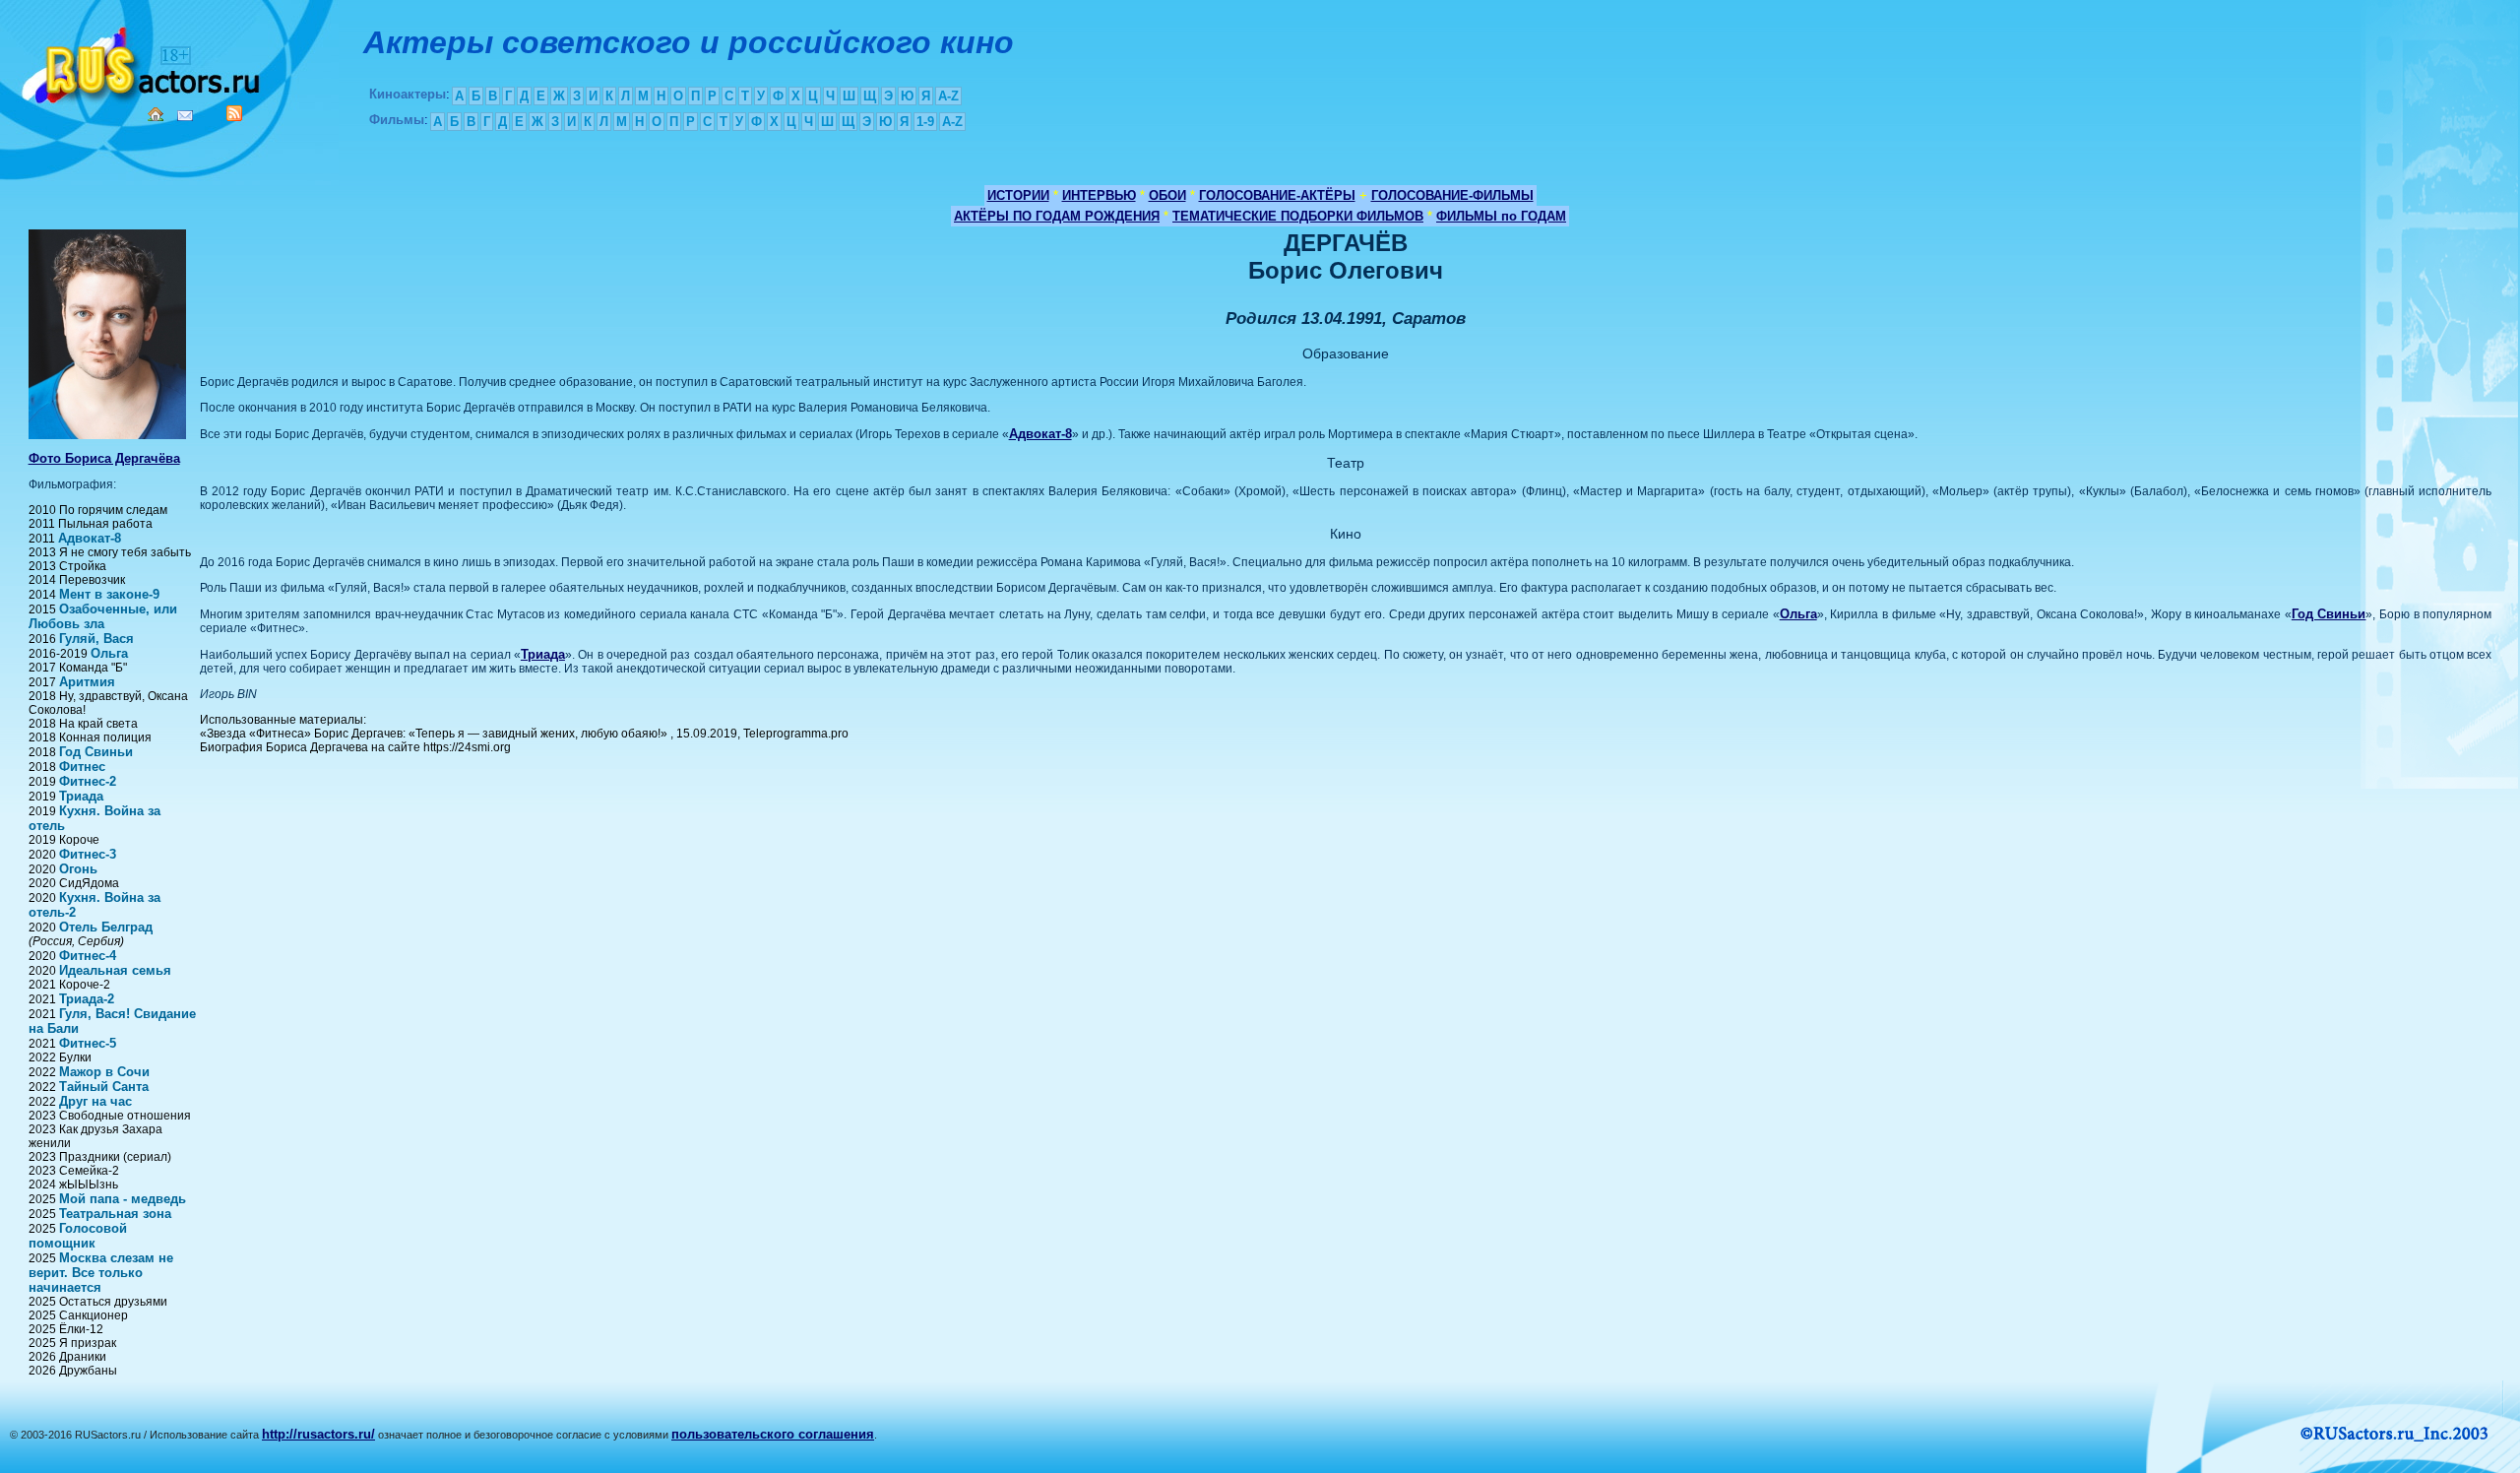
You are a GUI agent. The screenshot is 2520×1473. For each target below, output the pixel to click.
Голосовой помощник (78, 1236)
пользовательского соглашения (773, 1434)
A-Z (948, 96)
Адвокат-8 (90, 538)
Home (156, 114)
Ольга (109, 653)
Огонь (78, 869)
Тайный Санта (104, 1087)
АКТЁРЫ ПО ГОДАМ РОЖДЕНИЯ (1057, 216)
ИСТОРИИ (1018, 195)
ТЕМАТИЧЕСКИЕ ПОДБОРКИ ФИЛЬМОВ (1298, 216)
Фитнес (82, 767)
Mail (185, 116)
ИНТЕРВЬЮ (1099, 195)
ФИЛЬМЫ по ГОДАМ (1501, 216)
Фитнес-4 (88, 956)
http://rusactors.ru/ (318, 1434)
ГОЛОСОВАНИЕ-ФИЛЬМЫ (1452, 195)
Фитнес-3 (88, 854)
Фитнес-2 (88, 781)
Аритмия (87, 682)
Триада (81, 796)
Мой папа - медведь (123, 1199)
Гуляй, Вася (96, 639)
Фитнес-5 (88, 1043)
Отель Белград (106, 927)
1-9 (925, 122)
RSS (234, 113)
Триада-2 (87, 999)
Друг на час (95, 1101)
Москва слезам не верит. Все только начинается (101, 1273)
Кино (143, 62)
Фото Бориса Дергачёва (104, 458)
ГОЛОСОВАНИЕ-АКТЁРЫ (1277, 195)
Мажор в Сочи (104, 1072)
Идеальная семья (115, 970)
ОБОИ (1167, 195)
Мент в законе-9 (109, 594)
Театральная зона (115, 1214)
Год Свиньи (96, 752)
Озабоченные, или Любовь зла (103, 616)
